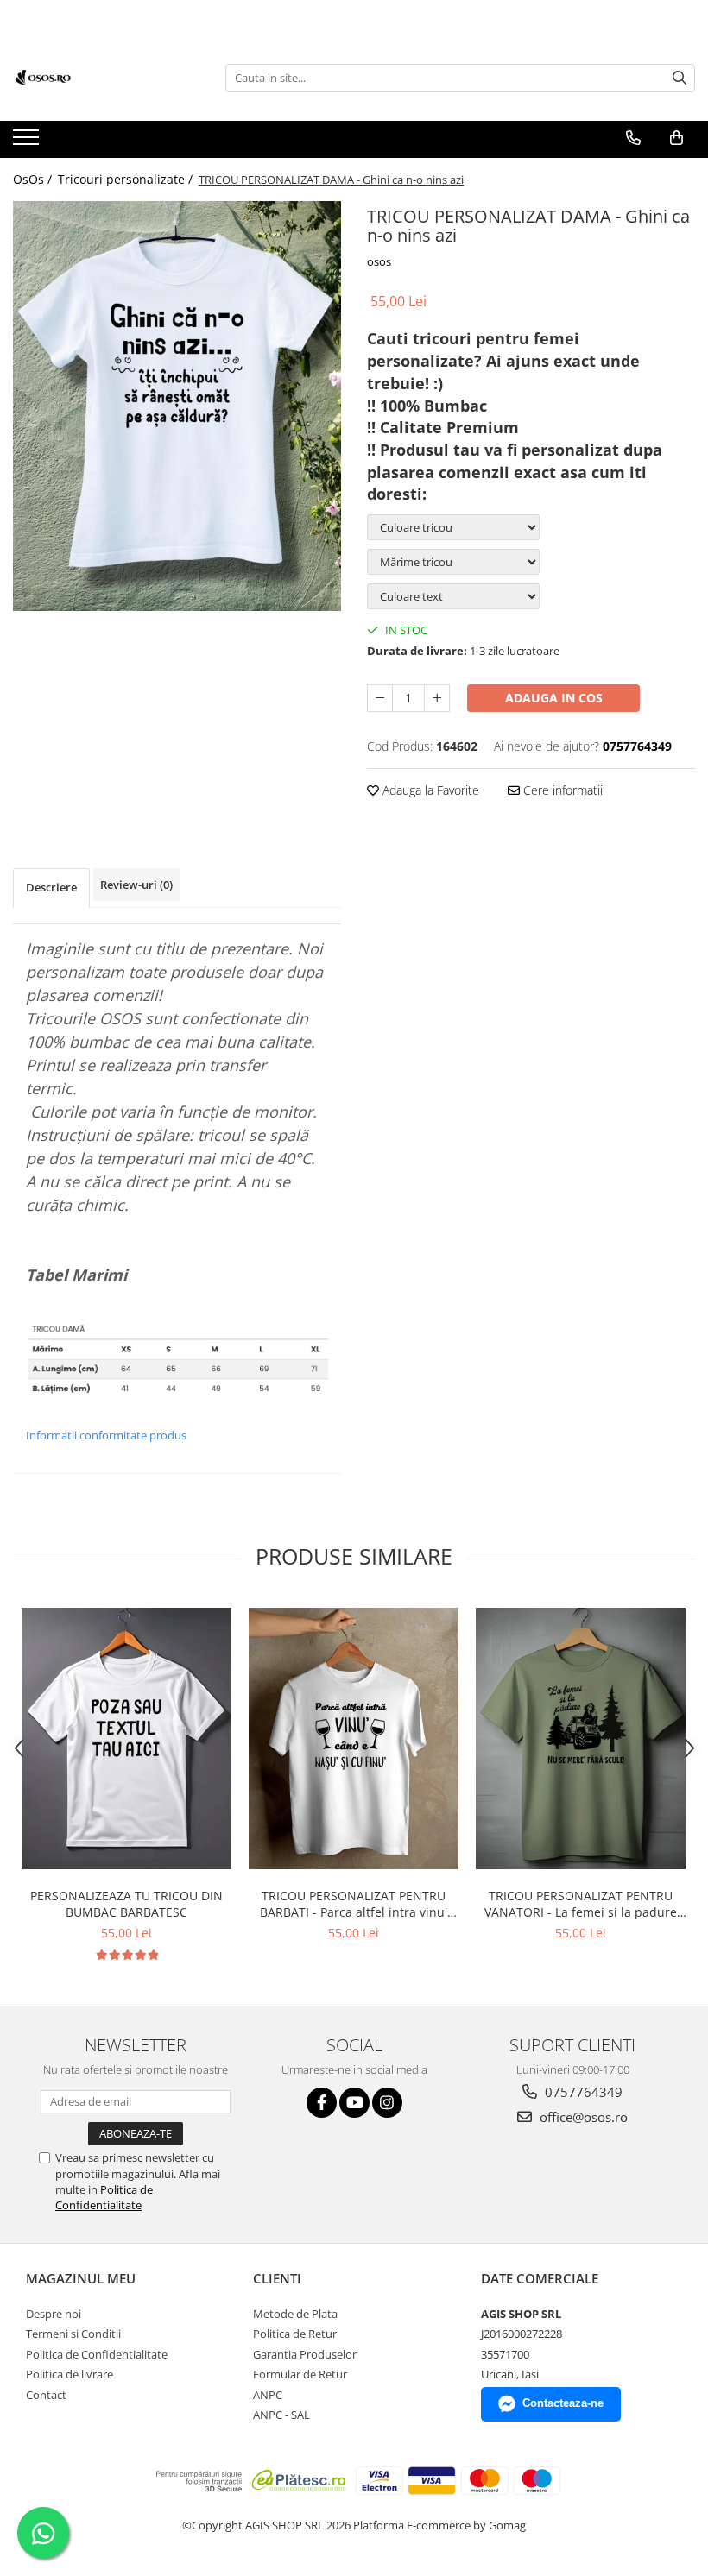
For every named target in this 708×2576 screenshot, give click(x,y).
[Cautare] (680, 78)
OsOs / (34, 179)
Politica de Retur (295, 2334)
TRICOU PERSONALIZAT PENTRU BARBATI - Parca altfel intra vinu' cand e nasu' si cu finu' (354, 1904)
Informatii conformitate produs (106, 1435)
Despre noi (54, 2314)
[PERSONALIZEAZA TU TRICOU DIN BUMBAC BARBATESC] (126, 1739)
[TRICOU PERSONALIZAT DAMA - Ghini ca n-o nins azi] (177, 406)
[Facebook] (322, 2103)
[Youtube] (354, 2103)
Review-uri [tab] (136, 885)
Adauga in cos (554, 698)
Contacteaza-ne (563, 2403)
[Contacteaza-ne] (633, 138)
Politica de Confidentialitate (104, 2197)
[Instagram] (387, 2103)
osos (379, 261)
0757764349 (582, 2092)
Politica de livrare (70, 2374)
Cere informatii (561, 790)
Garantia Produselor (305, 2354)
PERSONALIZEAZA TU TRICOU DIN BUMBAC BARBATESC (126, 1904)
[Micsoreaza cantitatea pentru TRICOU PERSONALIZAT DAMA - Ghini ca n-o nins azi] (380, 698)
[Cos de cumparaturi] (676, 138)
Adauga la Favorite (429, 790)
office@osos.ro (582, 2117)
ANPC (268, 2395)
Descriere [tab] (51, 887)
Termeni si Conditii (73, 2334)
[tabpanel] (177, 406)
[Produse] (28, 142)
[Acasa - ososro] (99, 78)
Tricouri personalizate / (127, 179)
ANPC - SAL (281, 2415)
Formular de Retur (300, 2374)
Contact (46, 2395)
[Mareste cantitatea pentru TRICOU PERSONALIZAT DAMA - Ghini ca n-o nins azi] (437, 698)
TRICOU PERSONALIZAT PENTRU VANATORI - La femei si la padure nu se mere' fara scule (581, 1904)
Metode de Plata (295, 2314)
